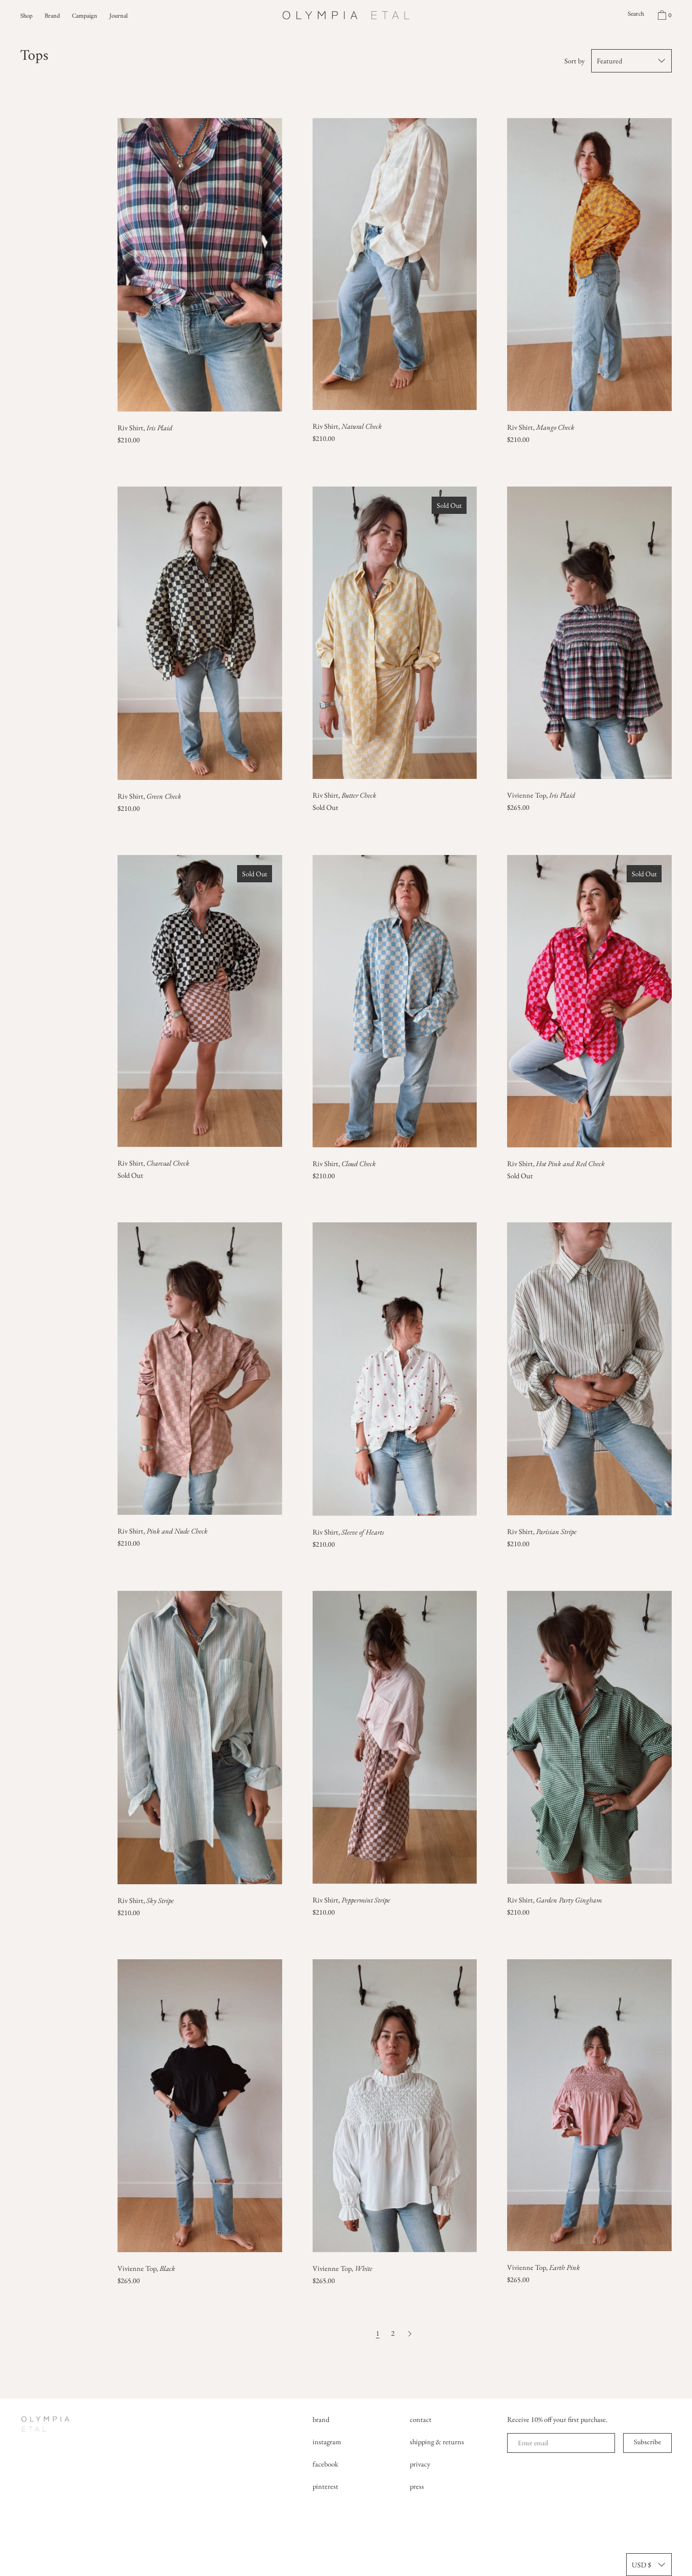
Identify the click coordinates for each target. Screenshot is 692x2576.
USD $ (641, 2565)
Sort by (574, 61)
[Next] (410, 2333)
